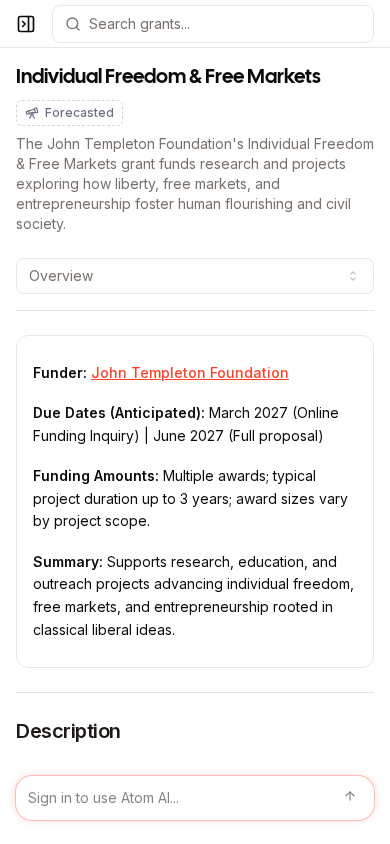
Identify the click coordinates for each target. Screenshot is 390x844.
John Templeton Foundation (190, 372)
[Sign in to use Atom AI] (195, 798)
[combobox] (195, 276)
